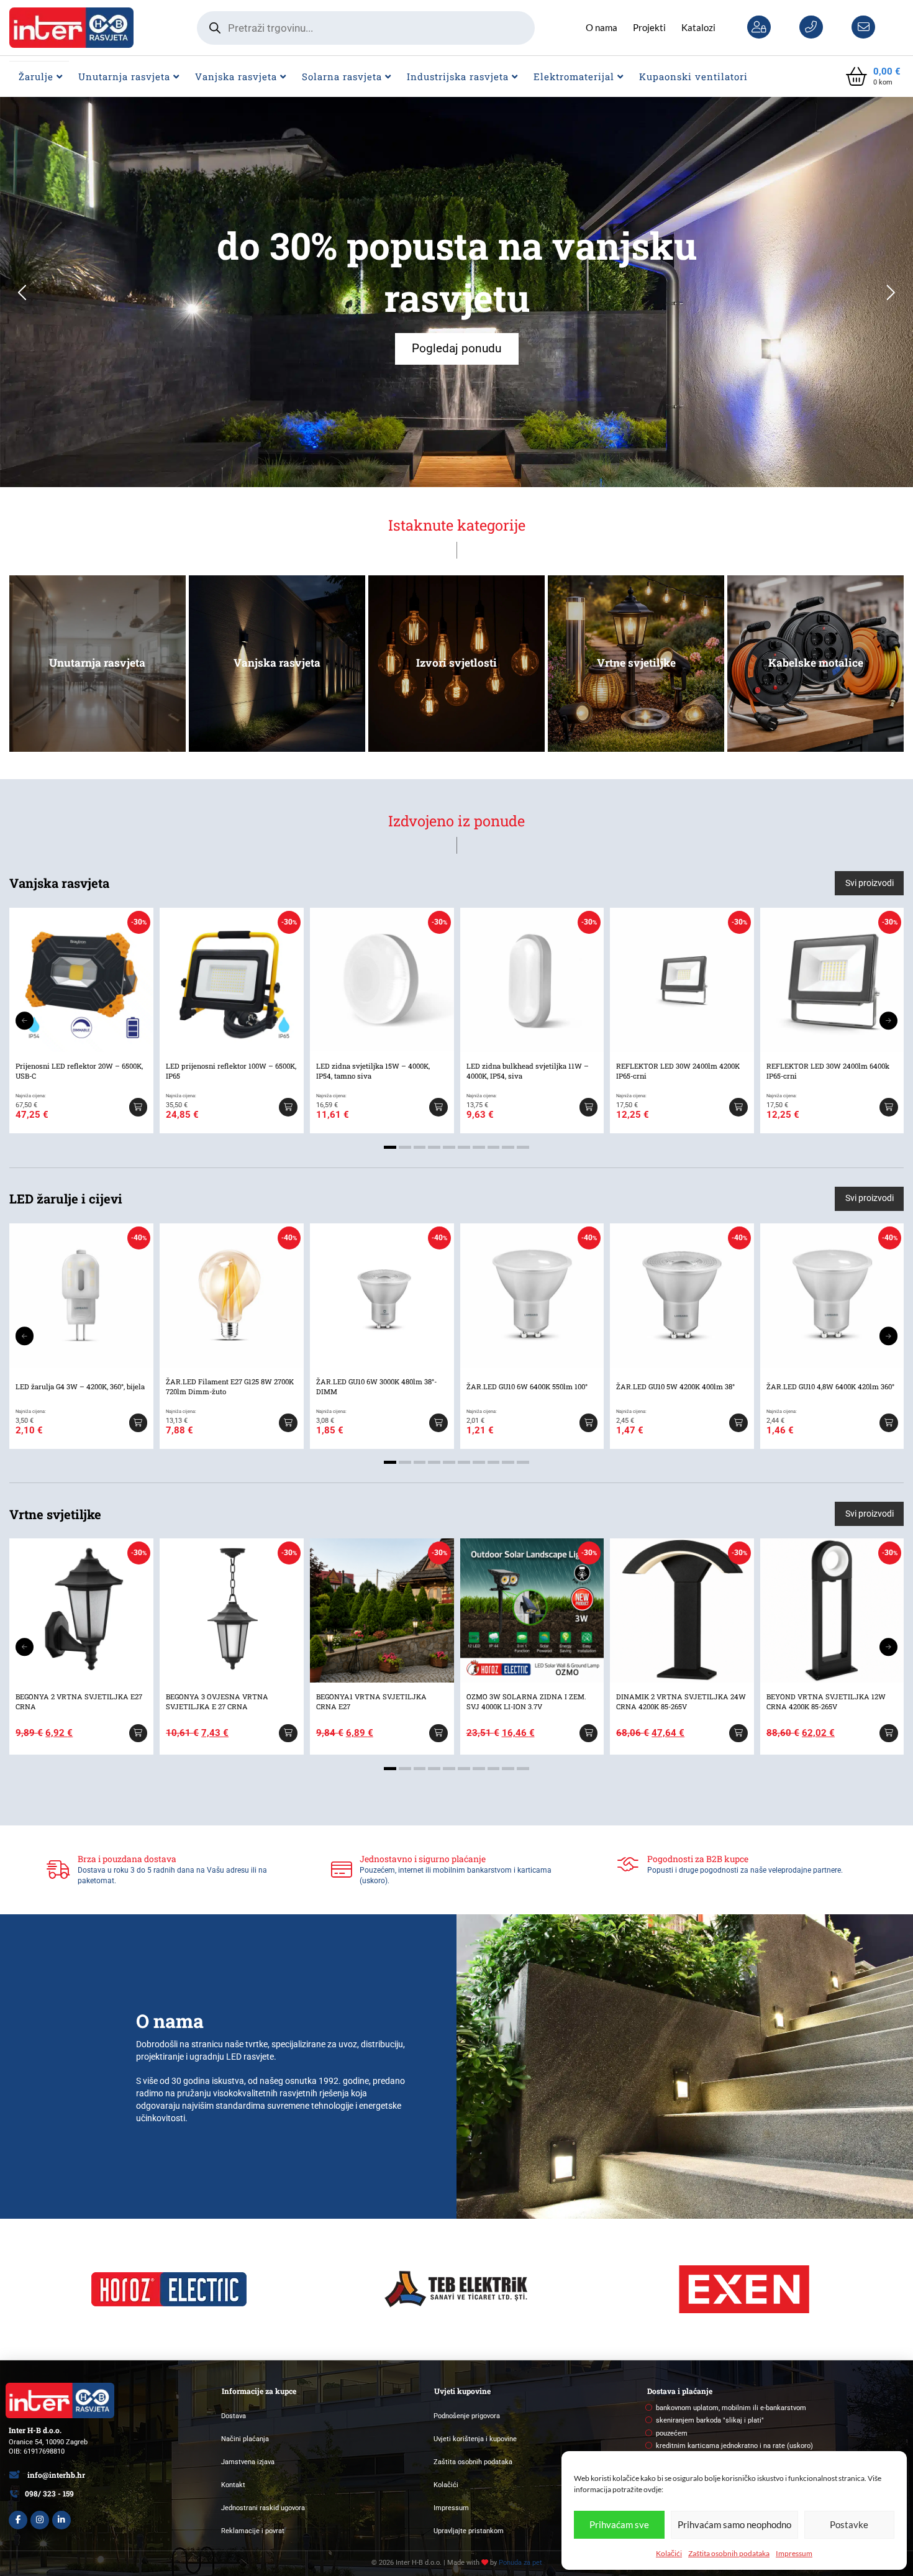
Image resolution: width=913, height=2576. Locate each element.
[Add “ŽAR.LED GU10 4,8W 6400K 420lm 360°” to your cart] (889, 1423)
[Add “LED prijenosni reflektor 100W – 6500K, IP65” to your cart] (288, 1107)
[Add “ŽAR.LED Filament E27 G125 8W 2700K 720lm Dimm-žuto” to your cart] (288, 1423)
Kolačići (669, 2553)
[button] (873, 77)
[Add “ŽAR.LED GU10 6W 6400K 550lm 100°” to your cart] (588, 1423)
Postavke (849, 2524)
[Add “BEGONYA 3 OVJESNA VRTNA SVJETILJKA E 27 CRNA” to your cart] (288, 1733)
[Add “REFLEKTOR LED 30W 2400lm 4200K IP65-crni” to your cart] (738, 1107)
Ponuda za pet (520, 2563)
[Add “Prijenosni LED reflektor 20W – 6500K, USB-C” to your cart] (138, 1107)
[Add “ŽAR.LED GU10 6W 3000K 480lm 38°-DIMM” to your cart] (438, 1423)
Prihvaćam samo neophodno (734, 2524)
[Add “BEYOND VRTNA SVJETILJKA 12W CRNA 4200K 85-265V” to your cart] (889, 1733)
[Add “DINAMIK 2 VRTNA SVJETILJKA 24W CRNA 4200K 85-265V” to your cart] (738, 1733)
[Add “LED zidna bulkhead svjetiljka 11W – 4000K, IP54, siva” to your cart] (588, 1107)
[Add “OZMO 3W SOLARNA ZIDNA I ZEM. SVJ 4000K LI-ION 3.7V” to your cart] (588, 1733)
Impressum (794, 2553)
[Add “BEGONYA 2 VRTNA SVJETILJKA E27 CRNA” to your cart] (138, 1733)
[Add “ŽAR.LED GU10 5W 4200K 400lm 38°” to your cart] (738, 1423)
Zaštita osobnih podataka (729, 2553)
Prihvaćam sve (619, 2524)
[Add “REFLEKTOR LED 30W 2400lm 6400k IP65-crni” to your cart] (889, 1107)
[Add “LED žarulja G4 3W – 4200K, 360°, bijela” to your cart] (138, 1423)
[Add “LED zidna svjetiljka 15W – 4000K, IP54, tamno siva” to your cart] (438, 1107)
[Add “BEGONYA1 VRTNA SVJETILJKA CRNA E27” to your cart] (438, 1733)
